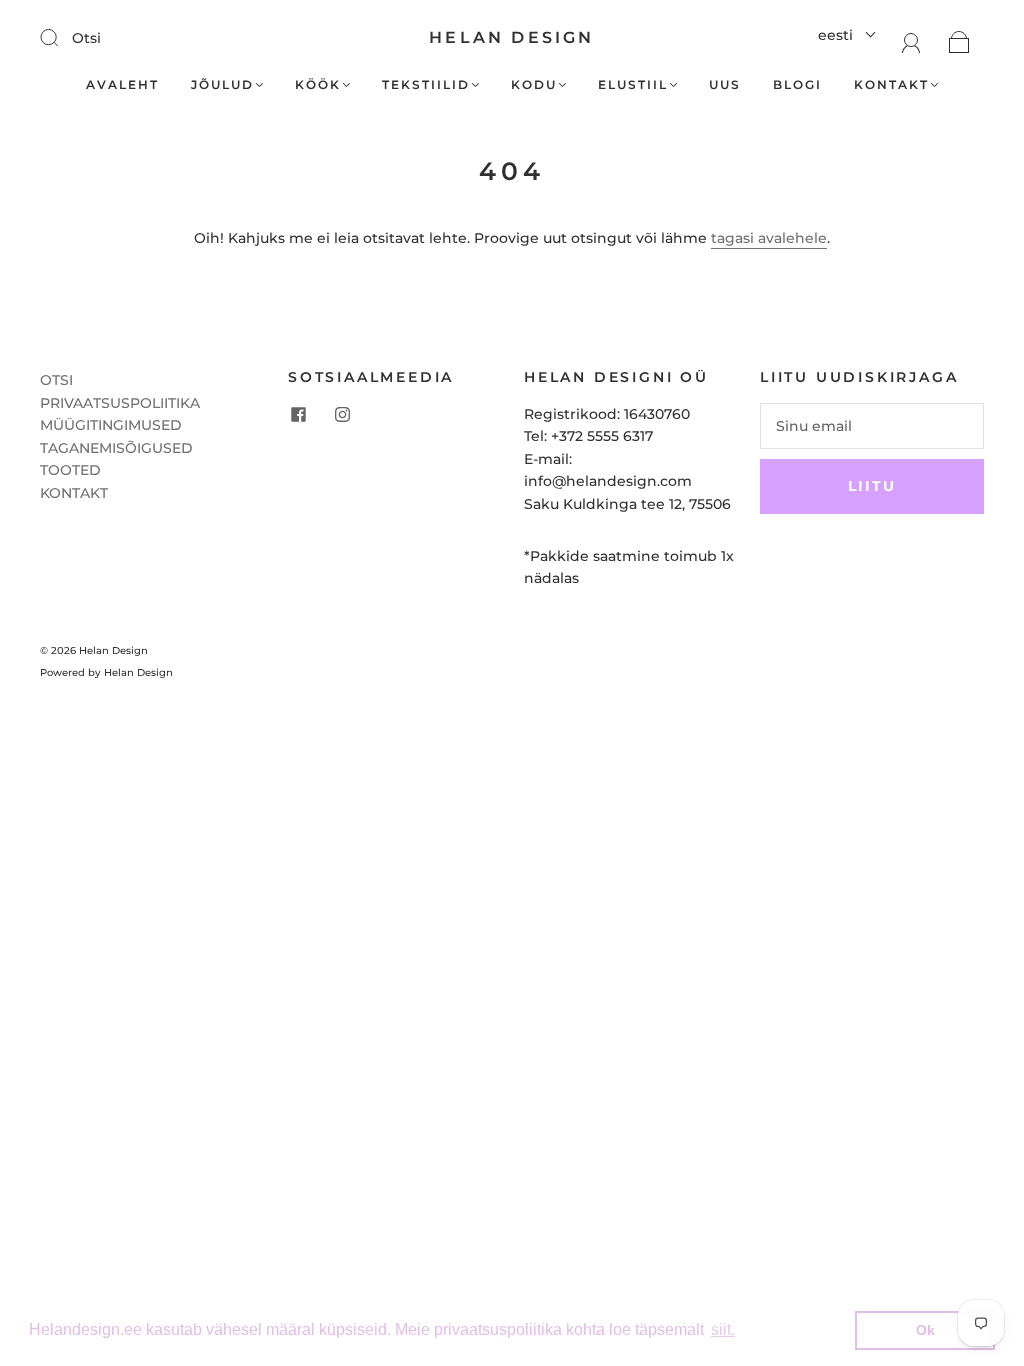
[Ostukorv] (959, 41)
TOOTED (70, 470)
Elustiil (633, 84)
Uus (725, 84)
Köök (318, 84)
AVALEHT (122, 84)
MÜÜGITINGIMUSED (111, 425)
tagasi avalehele (769, 238)
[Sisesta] (62, 37)
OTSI (56, 380)
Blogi (797, 84)
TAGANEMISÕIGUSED (116, 448)
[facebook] (298, 415)
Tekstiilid (426, 84)
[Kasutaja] (911, 41)
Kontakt (891, 84)
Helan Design (511, 37)
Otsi (86, 38)
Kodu (534, 84)
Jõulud (222, 84)
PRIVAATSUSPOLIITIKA (120, 403)
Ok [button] (925, 1330)
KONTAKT (74, 493)
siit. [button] (723, 1329)
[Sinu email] (872, 426)
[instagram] (342, 415)
